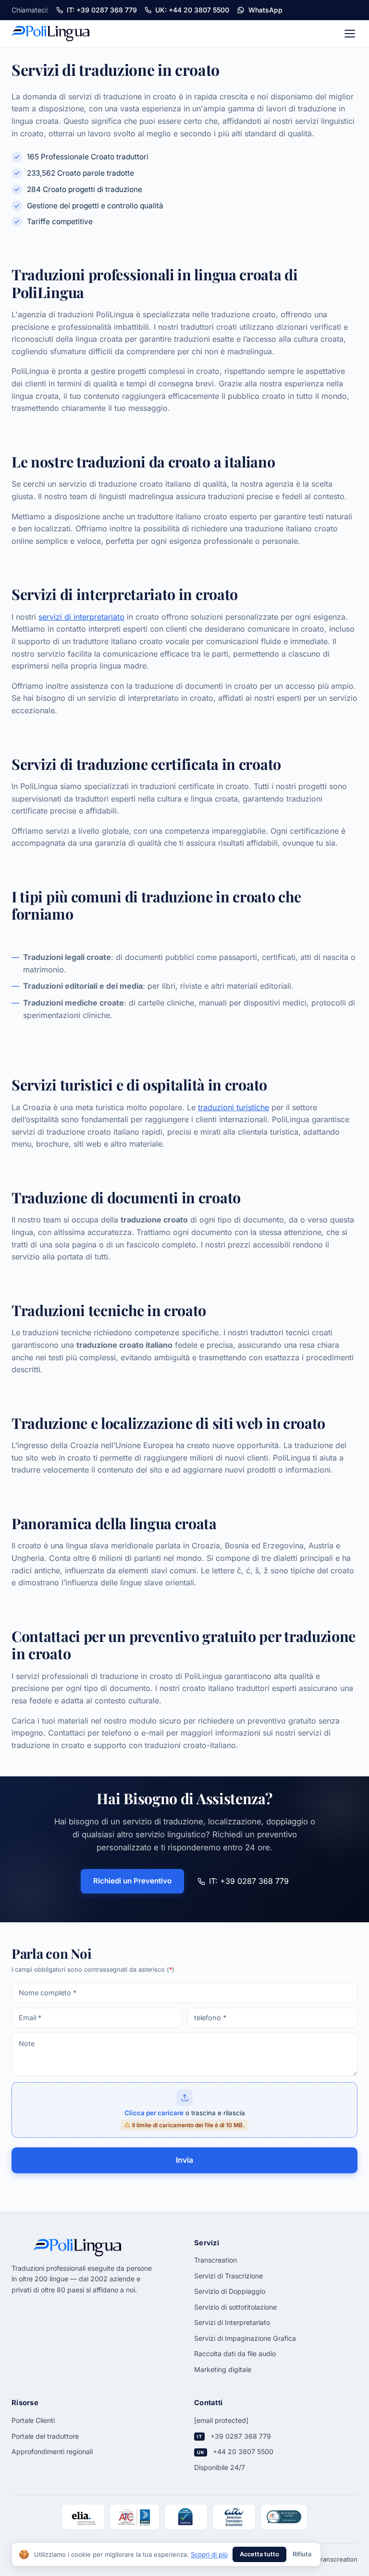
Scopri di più (209, 2554)
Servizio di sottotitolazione (235, 2307)
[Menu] (350, 34)
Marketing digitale (223, 2369)
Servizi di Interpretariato (232, 2322)
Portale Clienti (33, 2420)
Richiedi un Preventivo (132, 1881)
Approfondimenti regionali (52, 2451)
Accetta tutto (259, 2554)
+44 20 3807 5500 (243, 2451)
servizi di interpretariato (81, 617)
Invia (184, 2160)
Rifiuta (302, 2554)
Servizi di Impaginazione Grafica (245, 2338)
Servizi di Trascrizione (228, 2276)
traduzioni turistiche (234, 1107)
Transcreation (215, 2260)
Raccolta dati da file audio (235, 2354)
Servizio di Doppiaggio (230, 2291)
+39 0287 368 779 (241, 2436)
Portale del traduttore (45, 2436)
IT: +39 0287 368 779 (249, 1881)
